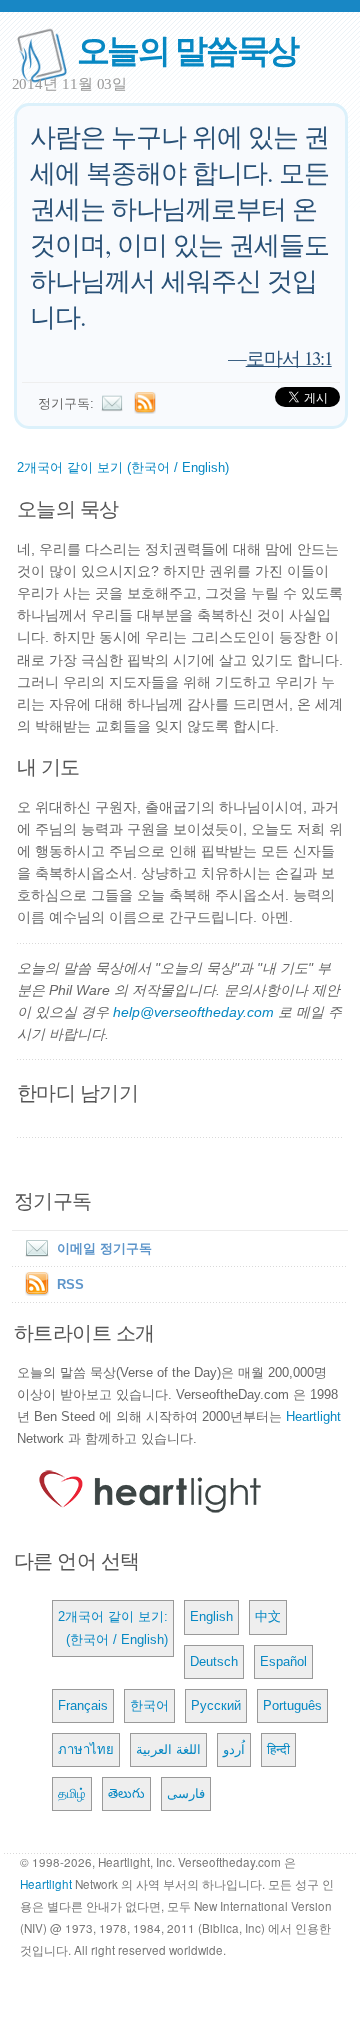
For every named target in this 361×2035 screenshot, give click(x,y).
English (211, 1616)
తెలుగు (126, 1793)
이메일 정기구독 (104, 1248)
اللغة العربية (168, 1749)
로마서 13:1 (289, 357)
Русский (216, 1705)
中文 (268, 1616)
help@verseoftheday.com (193, 1012)
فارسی (186, 1793)
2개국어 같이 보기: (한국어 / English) (113, 1627)
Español (283, 1661)
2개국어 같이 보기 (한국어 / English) (123, 467)
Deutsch (214, 1661)
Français (83, 1705)
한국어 (149, 1705)
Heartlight (313, 1416)
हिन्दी (278, 1749)
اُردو (234, 1749)
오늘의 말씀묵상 (188, 48)
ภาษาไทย (86, 1749)
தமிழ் (72, 1793)
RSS (70, 1284)
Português (292, 1705)
